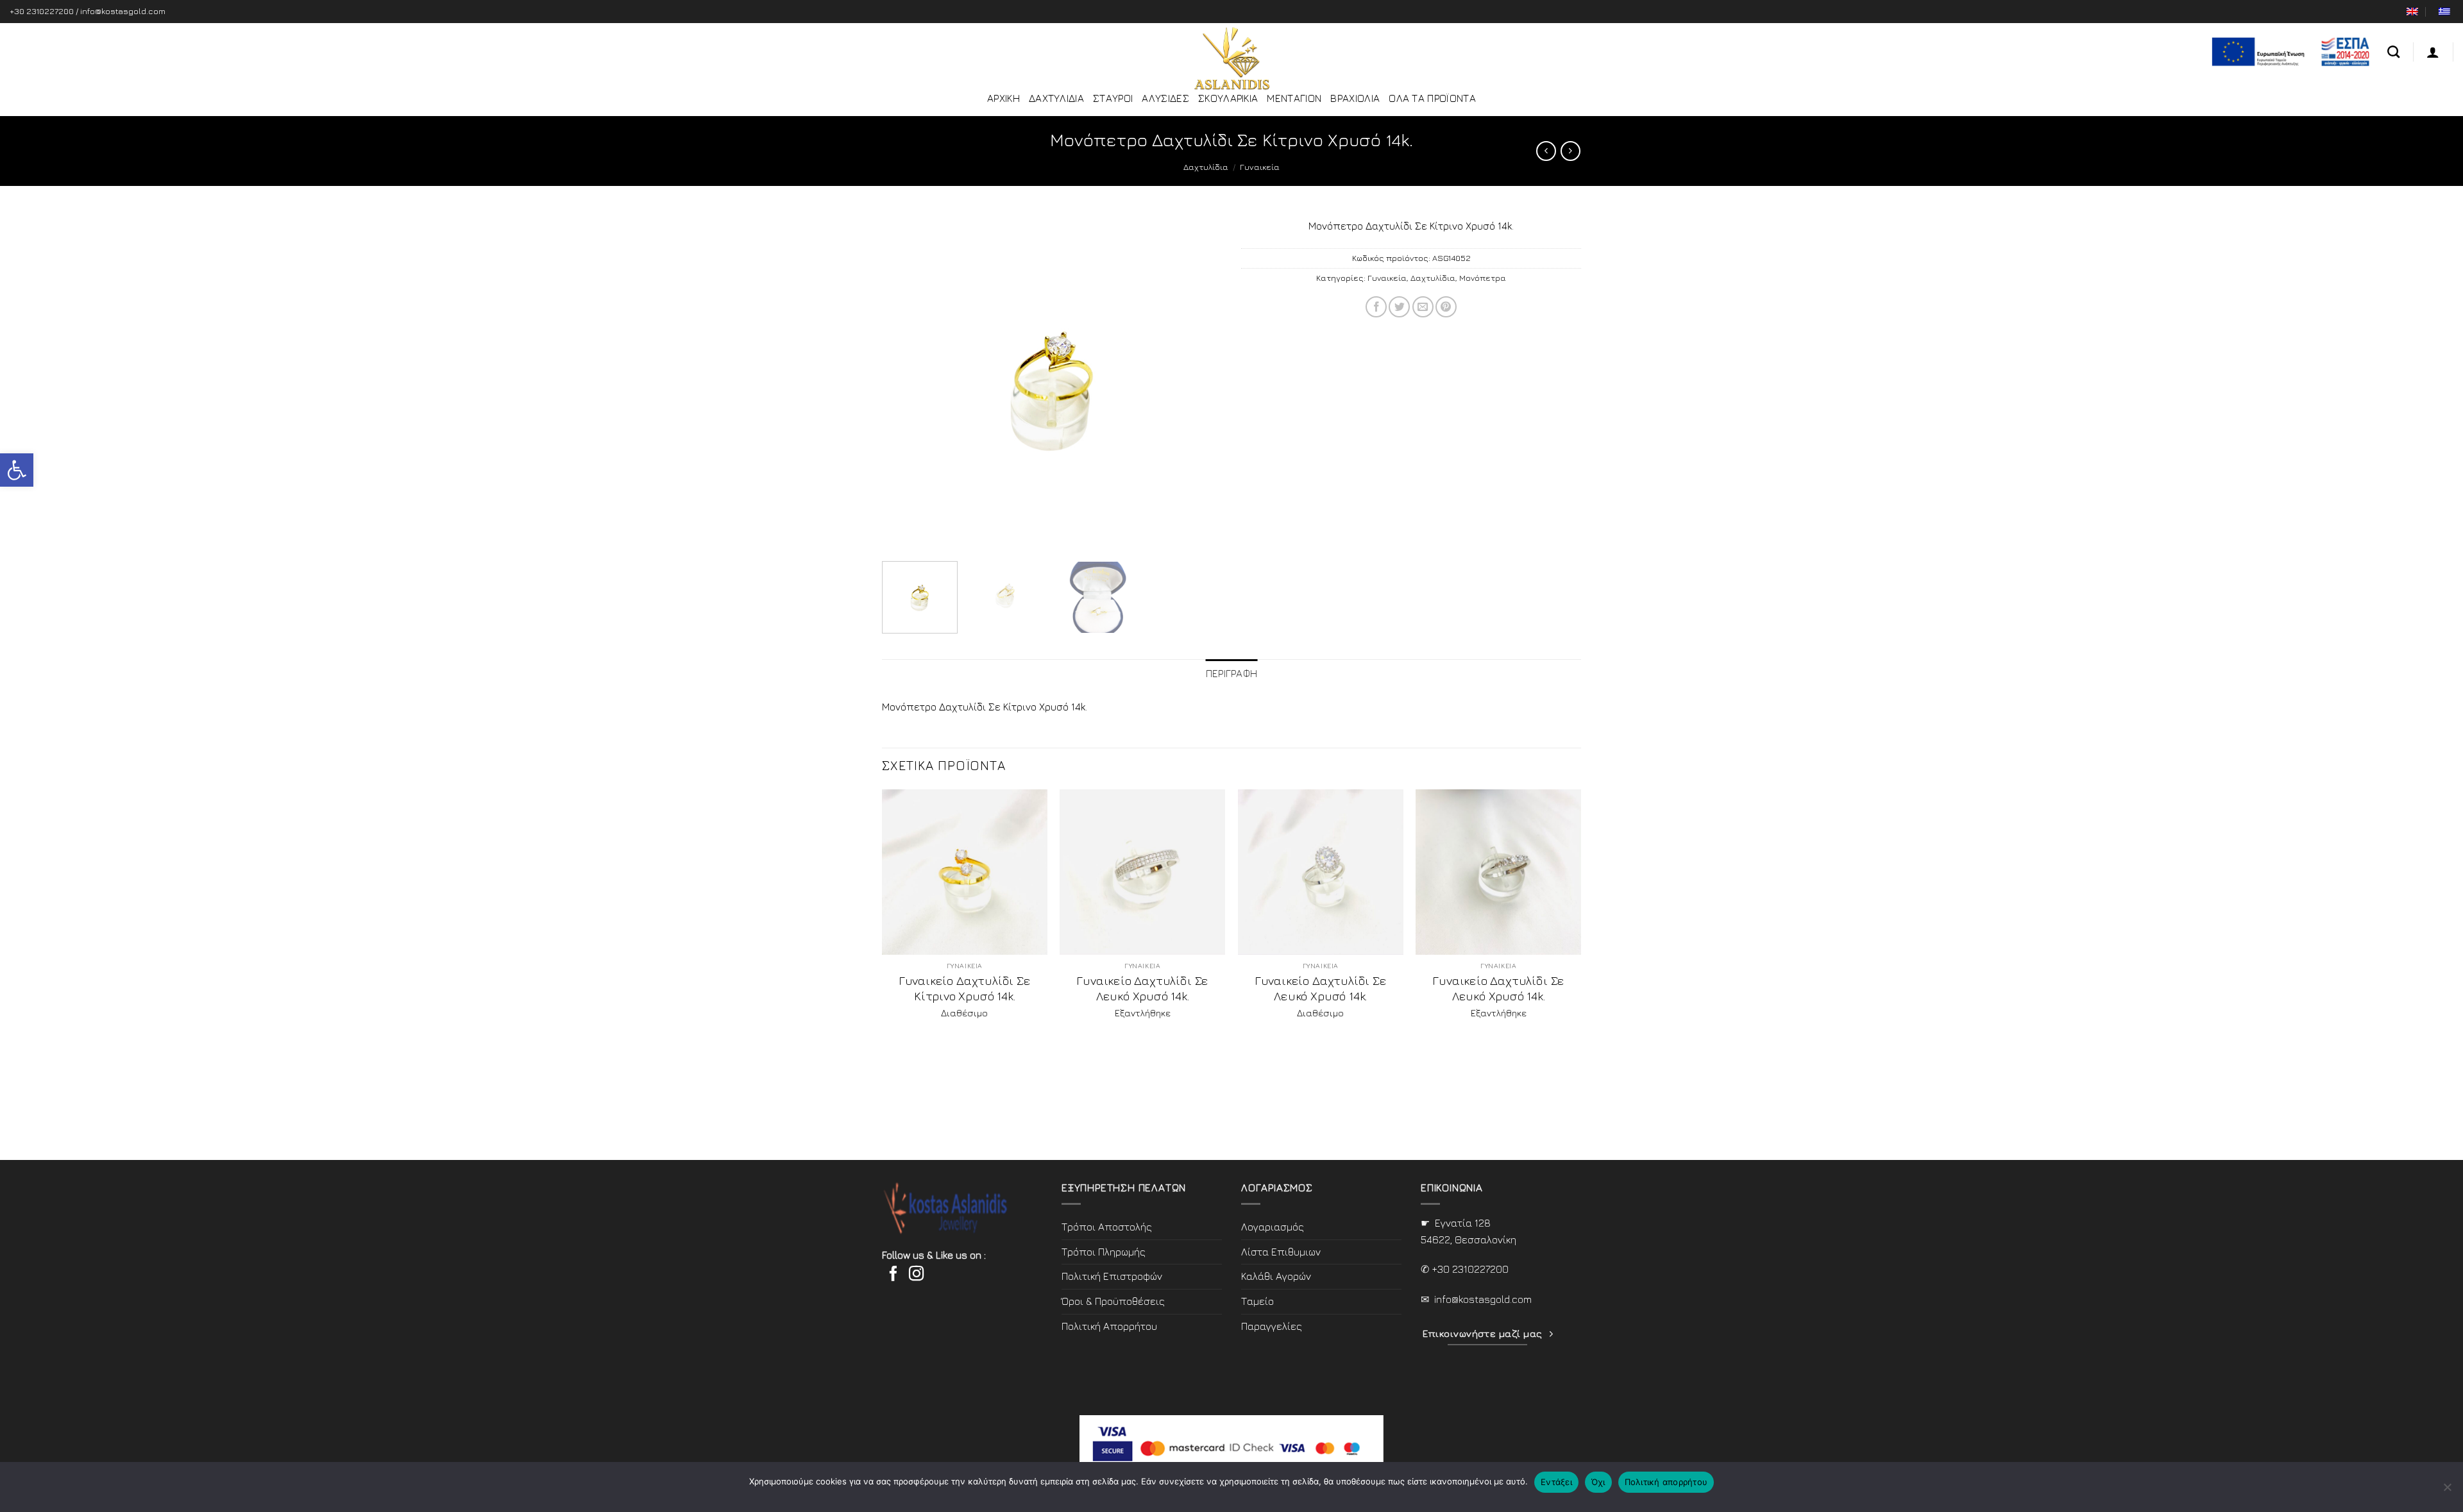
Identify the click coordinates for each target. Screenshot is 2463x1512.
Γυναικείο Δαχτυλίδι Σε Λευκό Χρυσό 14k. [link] (1142, 988)
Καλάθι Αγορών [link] (1276, 1276)
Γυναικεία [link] (1260, 167)
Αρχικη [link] (1003, 98)
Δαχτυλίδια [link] (1206, 167)
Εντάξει (1556, 1482)
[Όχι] (2447, 1491)
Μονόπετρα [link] (1483, 278)
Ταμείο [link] (1257, 1301)
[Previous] (905, 382)
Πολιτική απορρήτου (1666, 1482)
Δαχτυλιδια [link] (1056, 98)
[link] (17, 470)
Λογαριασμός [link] (1273, 1227)
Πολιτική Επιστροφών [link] (1112, 1276)
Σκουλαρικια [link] (1228, 98)
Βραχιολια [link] (1355, 98)
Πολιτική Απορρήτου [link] (1109, 1326)
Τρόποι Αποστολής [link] (1107, 1227)
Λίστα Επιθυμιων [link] (1281, 1252)
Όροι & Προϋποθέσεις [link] (1113, 1301)
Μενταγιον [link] (1294, 98)
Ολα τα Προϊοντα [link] (1432, 98)
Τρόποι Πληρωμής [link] (1104, 1252)
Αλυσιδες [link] (1165, 98)
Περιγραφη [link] (1232, 673)
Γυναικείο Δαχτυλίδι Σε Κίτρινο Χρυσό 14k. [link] (965, 988)
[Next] (1199, 382)
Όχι (1598, 1482)
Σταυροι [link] (1113, 98)
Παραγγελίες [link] (1272, 1326)
